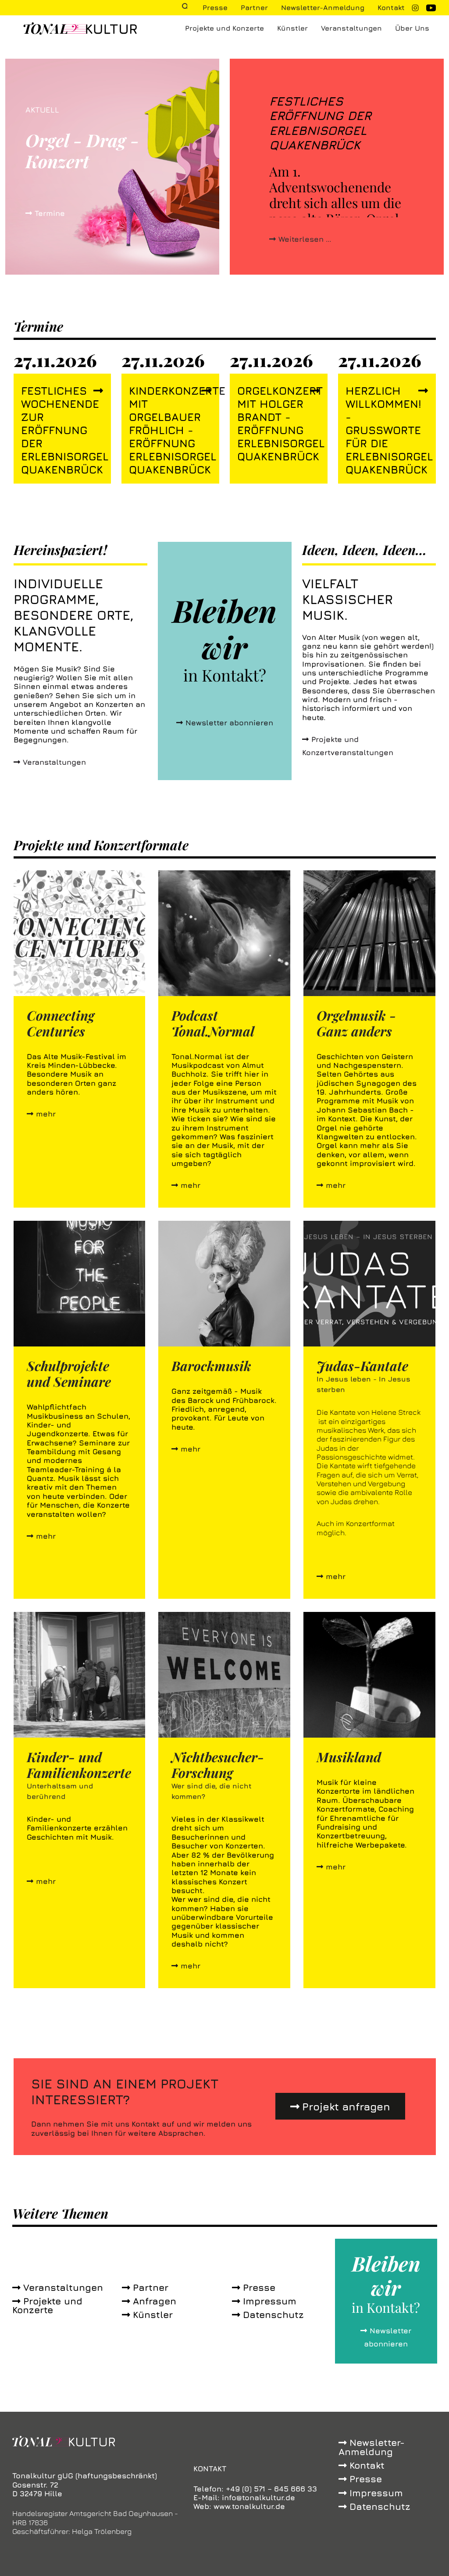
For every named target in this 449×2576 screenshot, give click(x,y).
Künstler (292, 28)
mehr (46, 1114)
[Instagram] (415, 8)
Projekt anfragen (346, 2106)
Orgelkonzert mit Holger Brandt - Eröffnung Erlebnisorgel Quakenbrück (272, 423)
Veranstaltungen (351, 28)
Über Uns (412, 28)
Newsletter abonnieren (229, 723)
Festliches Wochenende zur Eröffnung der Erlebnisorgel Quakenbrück (56, 430)
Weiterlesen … (305, 239)
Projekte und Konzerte (224, 28)
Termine (50, 213)
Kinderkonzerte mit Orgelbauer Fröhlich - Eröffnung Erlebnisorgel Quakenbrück (164, 430)
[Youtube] (431, 9)
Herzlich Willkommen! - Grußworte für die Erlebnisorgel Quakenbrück (380, 430)
